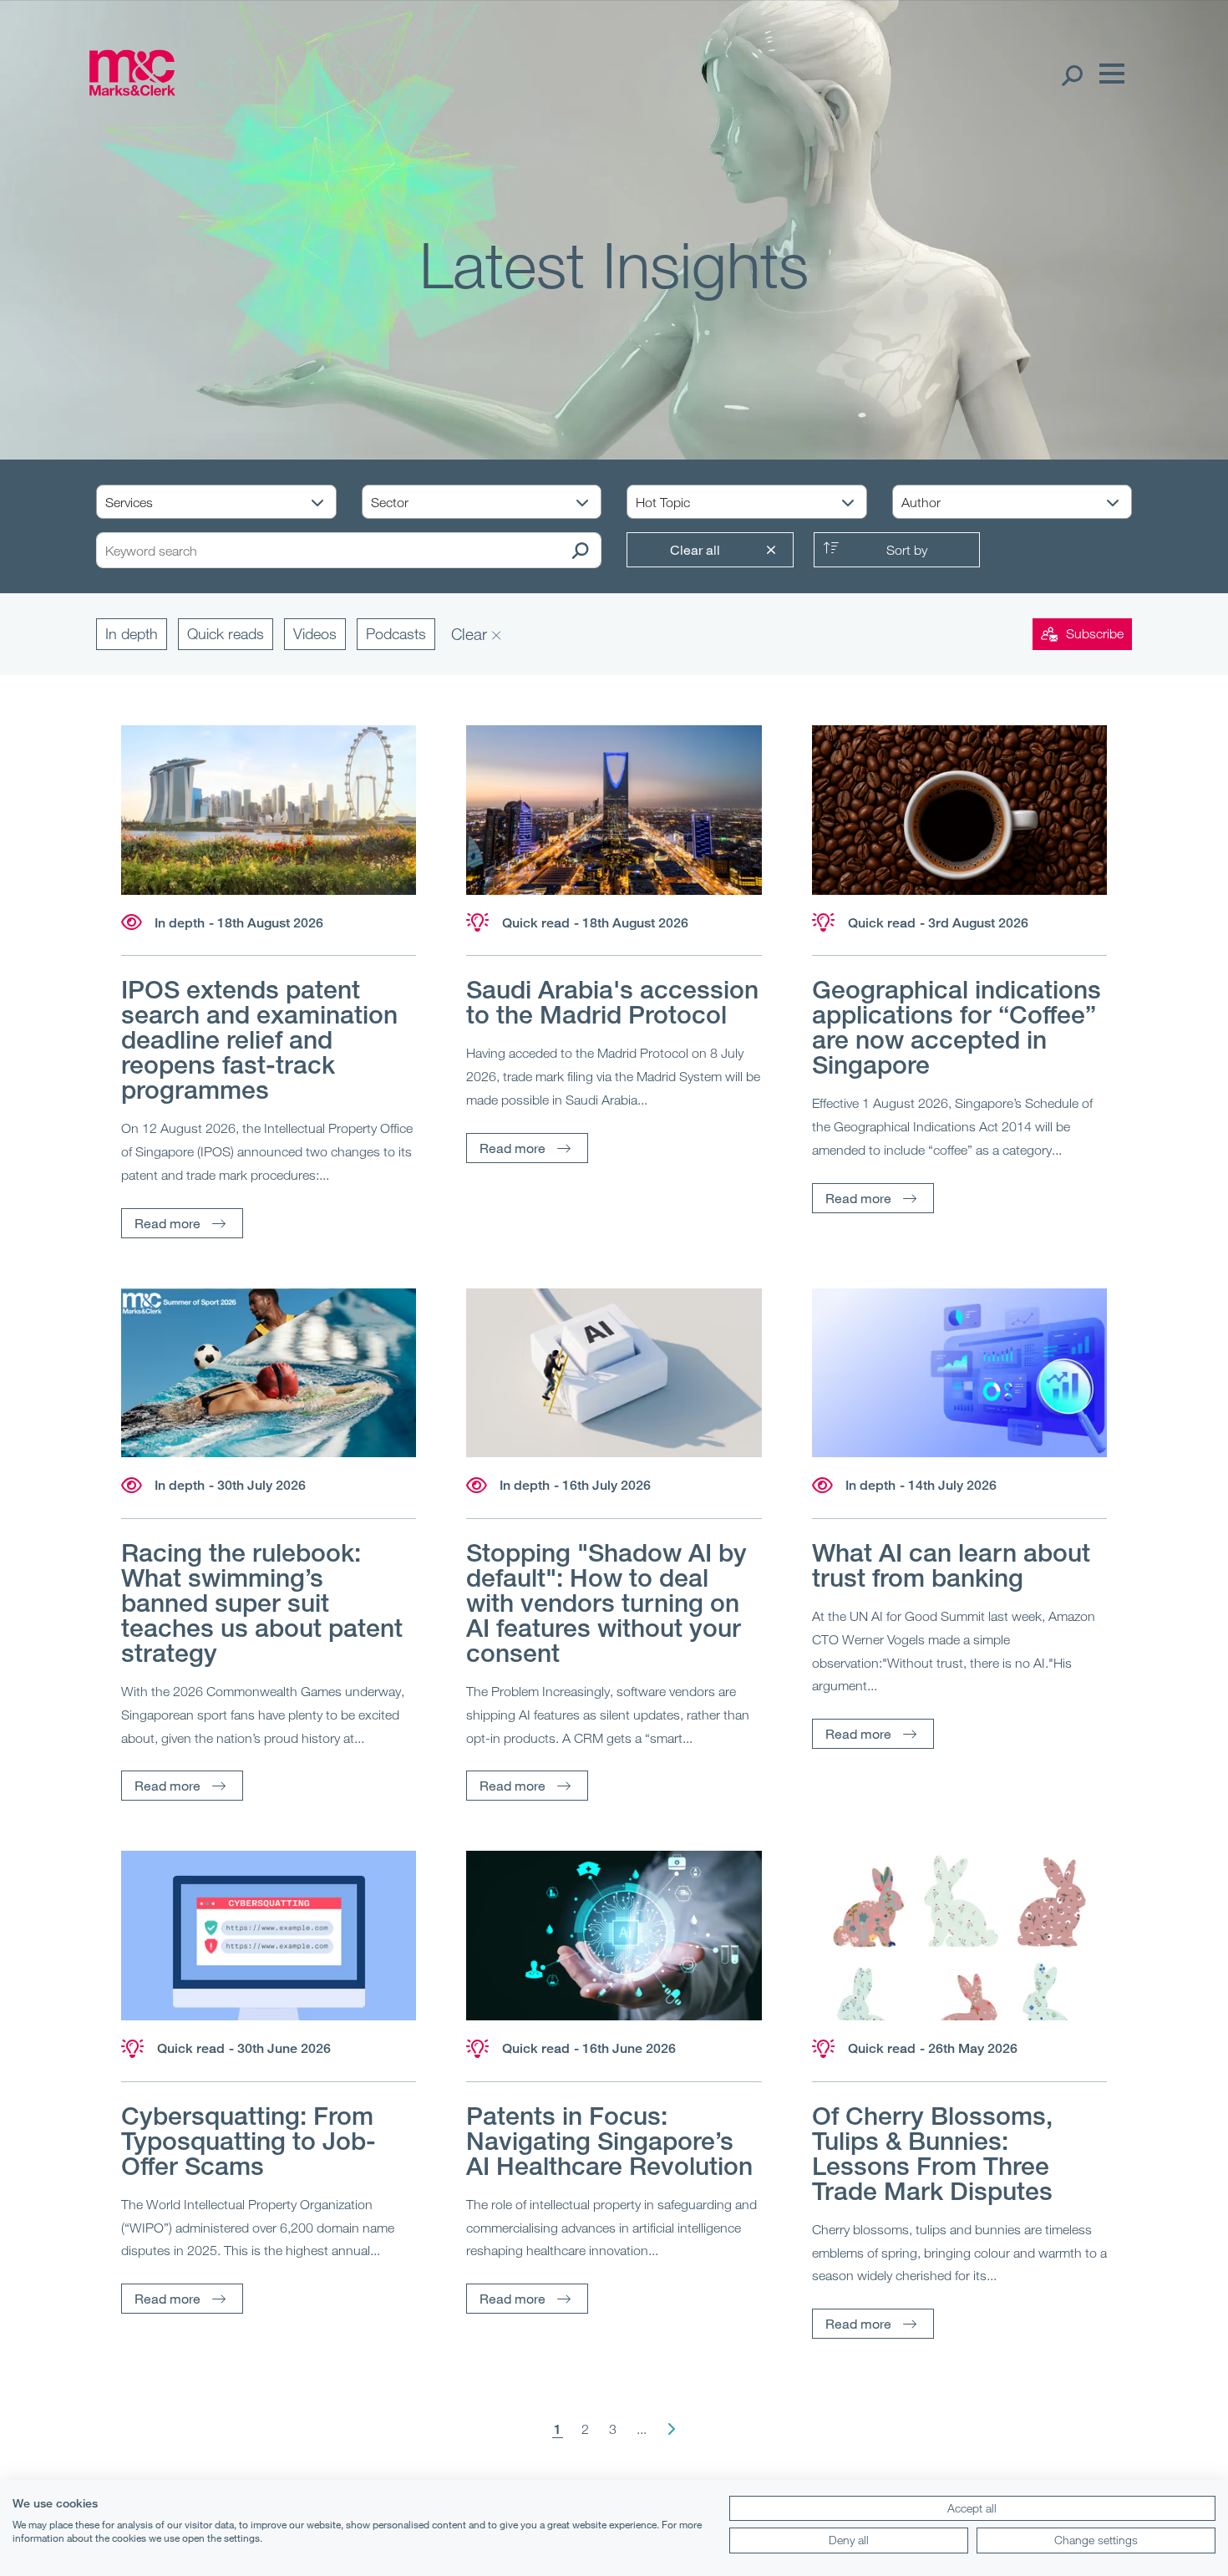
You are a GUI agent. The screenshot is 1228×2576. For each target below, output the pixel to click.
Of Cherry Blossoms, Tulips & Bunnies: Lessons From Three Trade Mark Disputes (932, 2153)
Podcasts (396, 633)
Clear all (695, 549)
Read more (167, 1223)
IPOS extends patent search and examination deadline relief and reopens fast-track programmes (259, 1039)
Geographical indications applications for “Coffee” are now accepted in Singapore (957, 1027)
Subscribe (1095, 633)
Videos (315, 633)
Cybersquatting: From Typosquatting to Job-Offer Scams (249, 2141)
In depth (132, 633)
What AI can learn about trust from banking (951, 1565)
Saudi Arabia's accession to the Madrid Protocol (612, 1002)
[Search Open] (1071, 74)
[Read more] (269, 810)
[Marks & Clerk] (132, 90)
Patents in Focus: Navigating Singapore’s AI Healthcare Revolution (609, 2141)
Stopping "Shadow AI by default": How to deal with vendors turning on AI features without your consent (606, 1603)
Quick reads (226, 633)
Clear (471, 634)
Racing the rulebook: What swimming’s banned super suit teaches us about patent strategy (262, 1603)
